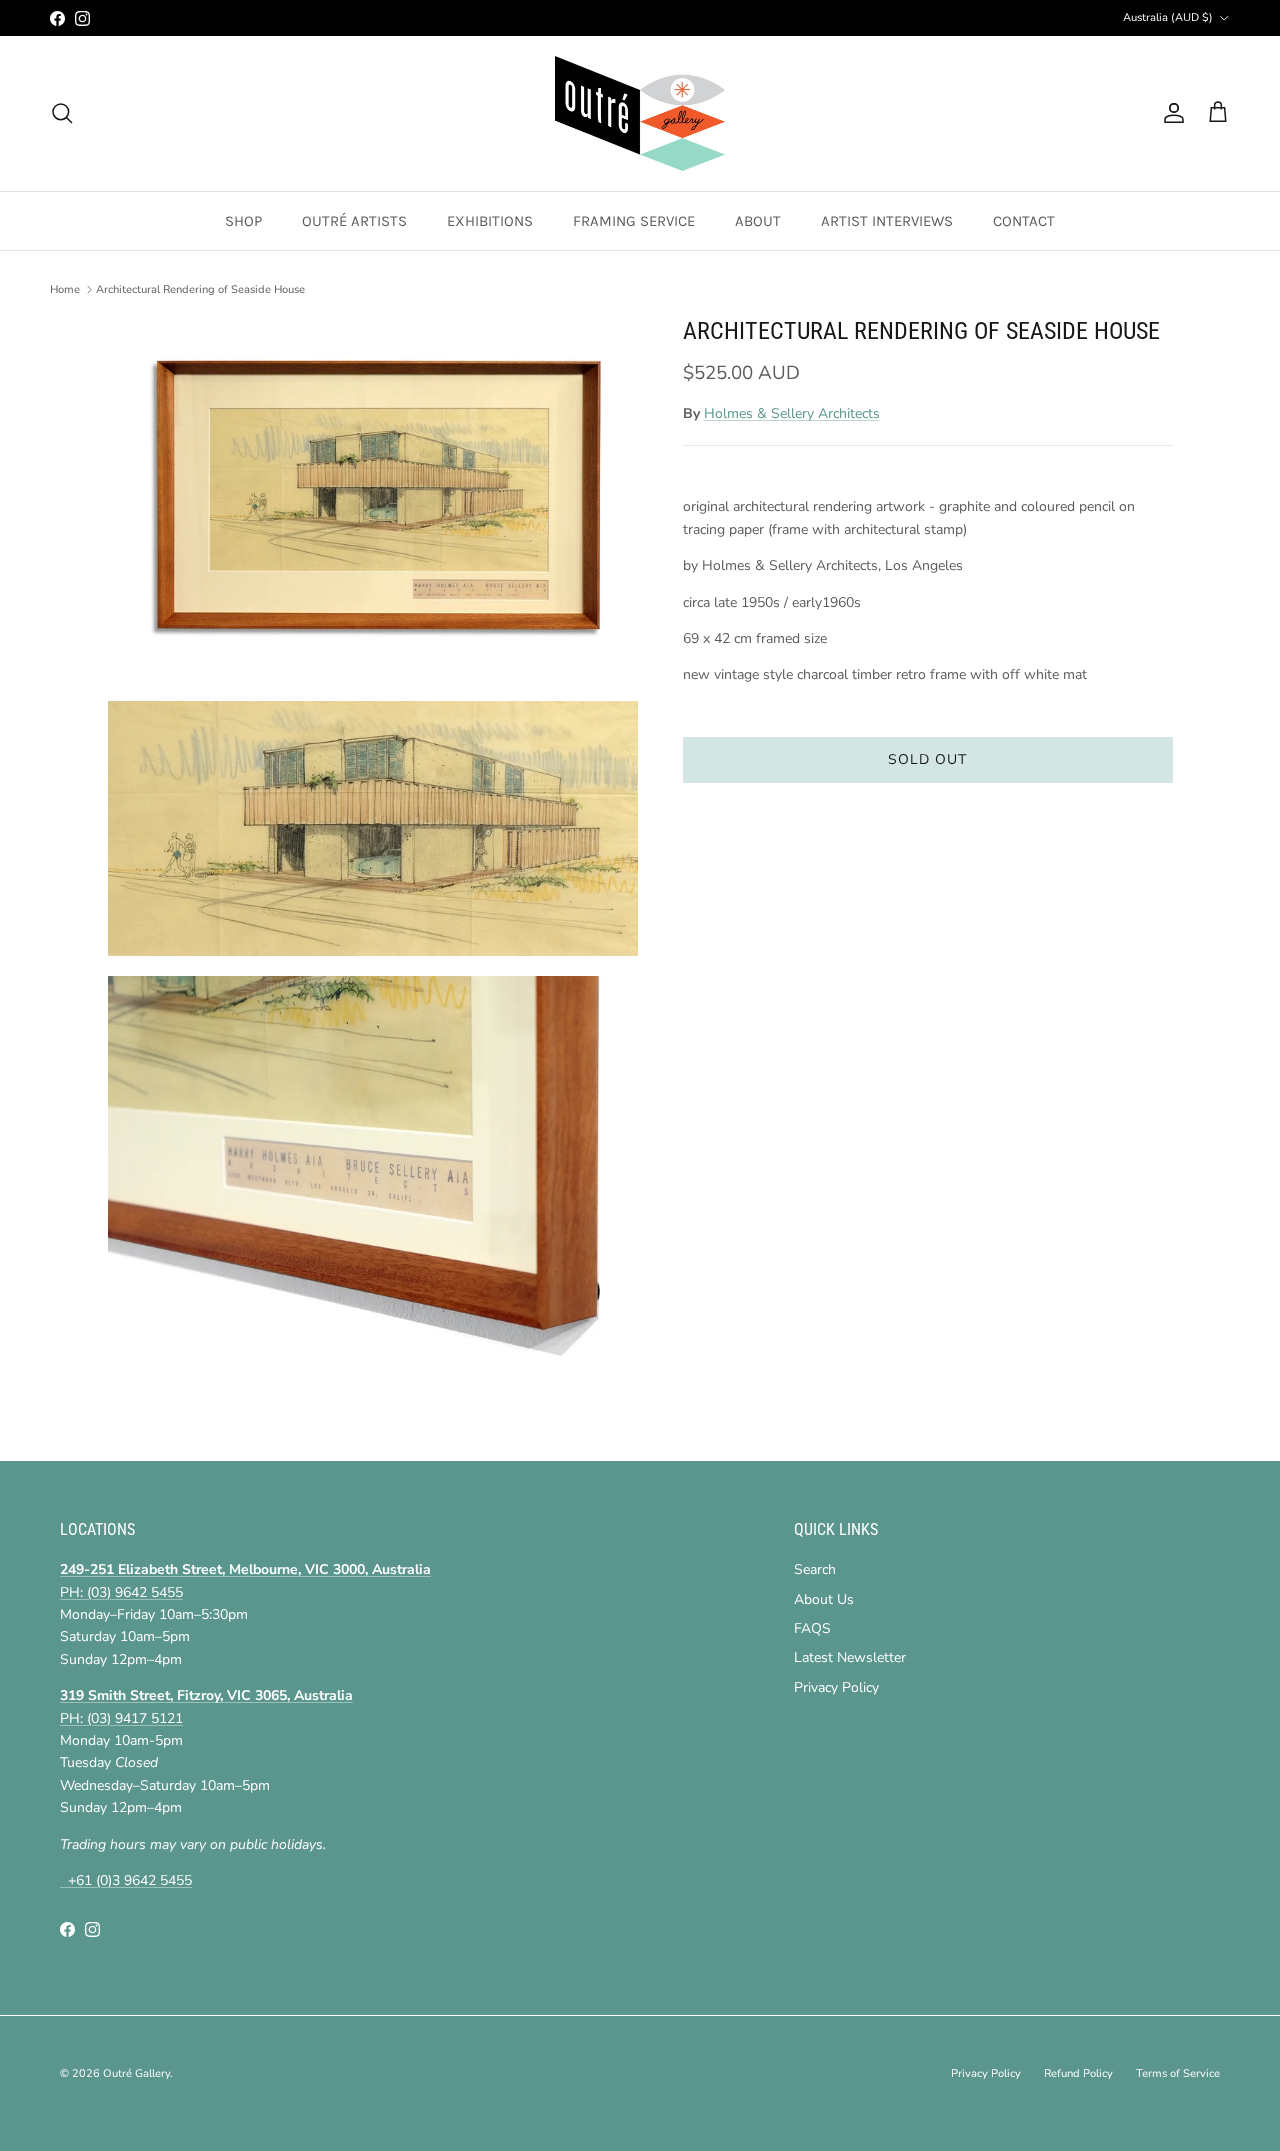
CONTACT (1024, 221)
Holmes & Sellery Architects (792, 413)
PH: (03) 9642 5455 (121, 1592)
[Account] (1170, 113)
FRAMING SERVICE (634, 221)
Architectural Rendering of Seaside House (200, 289)
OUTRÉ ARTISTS (354, 221)
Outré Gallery (136, 2073)
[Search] (62, 113)
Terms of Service (1178, 2073)
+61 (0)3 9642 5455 (126, 1880)
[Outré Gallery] (640, 113)
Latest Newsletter (850, 1657)
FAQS (812, 1628)
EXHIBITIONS (490, 221)
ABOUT (758, 221)
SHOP (243, 221)
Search (815, 1569)
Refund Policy (1078, 2073)
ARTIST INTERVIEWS (887, 221)
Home (65, 289)
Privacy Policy (836, 1687)
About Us (824, 1599)
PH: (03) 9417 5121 (121, 1718)
